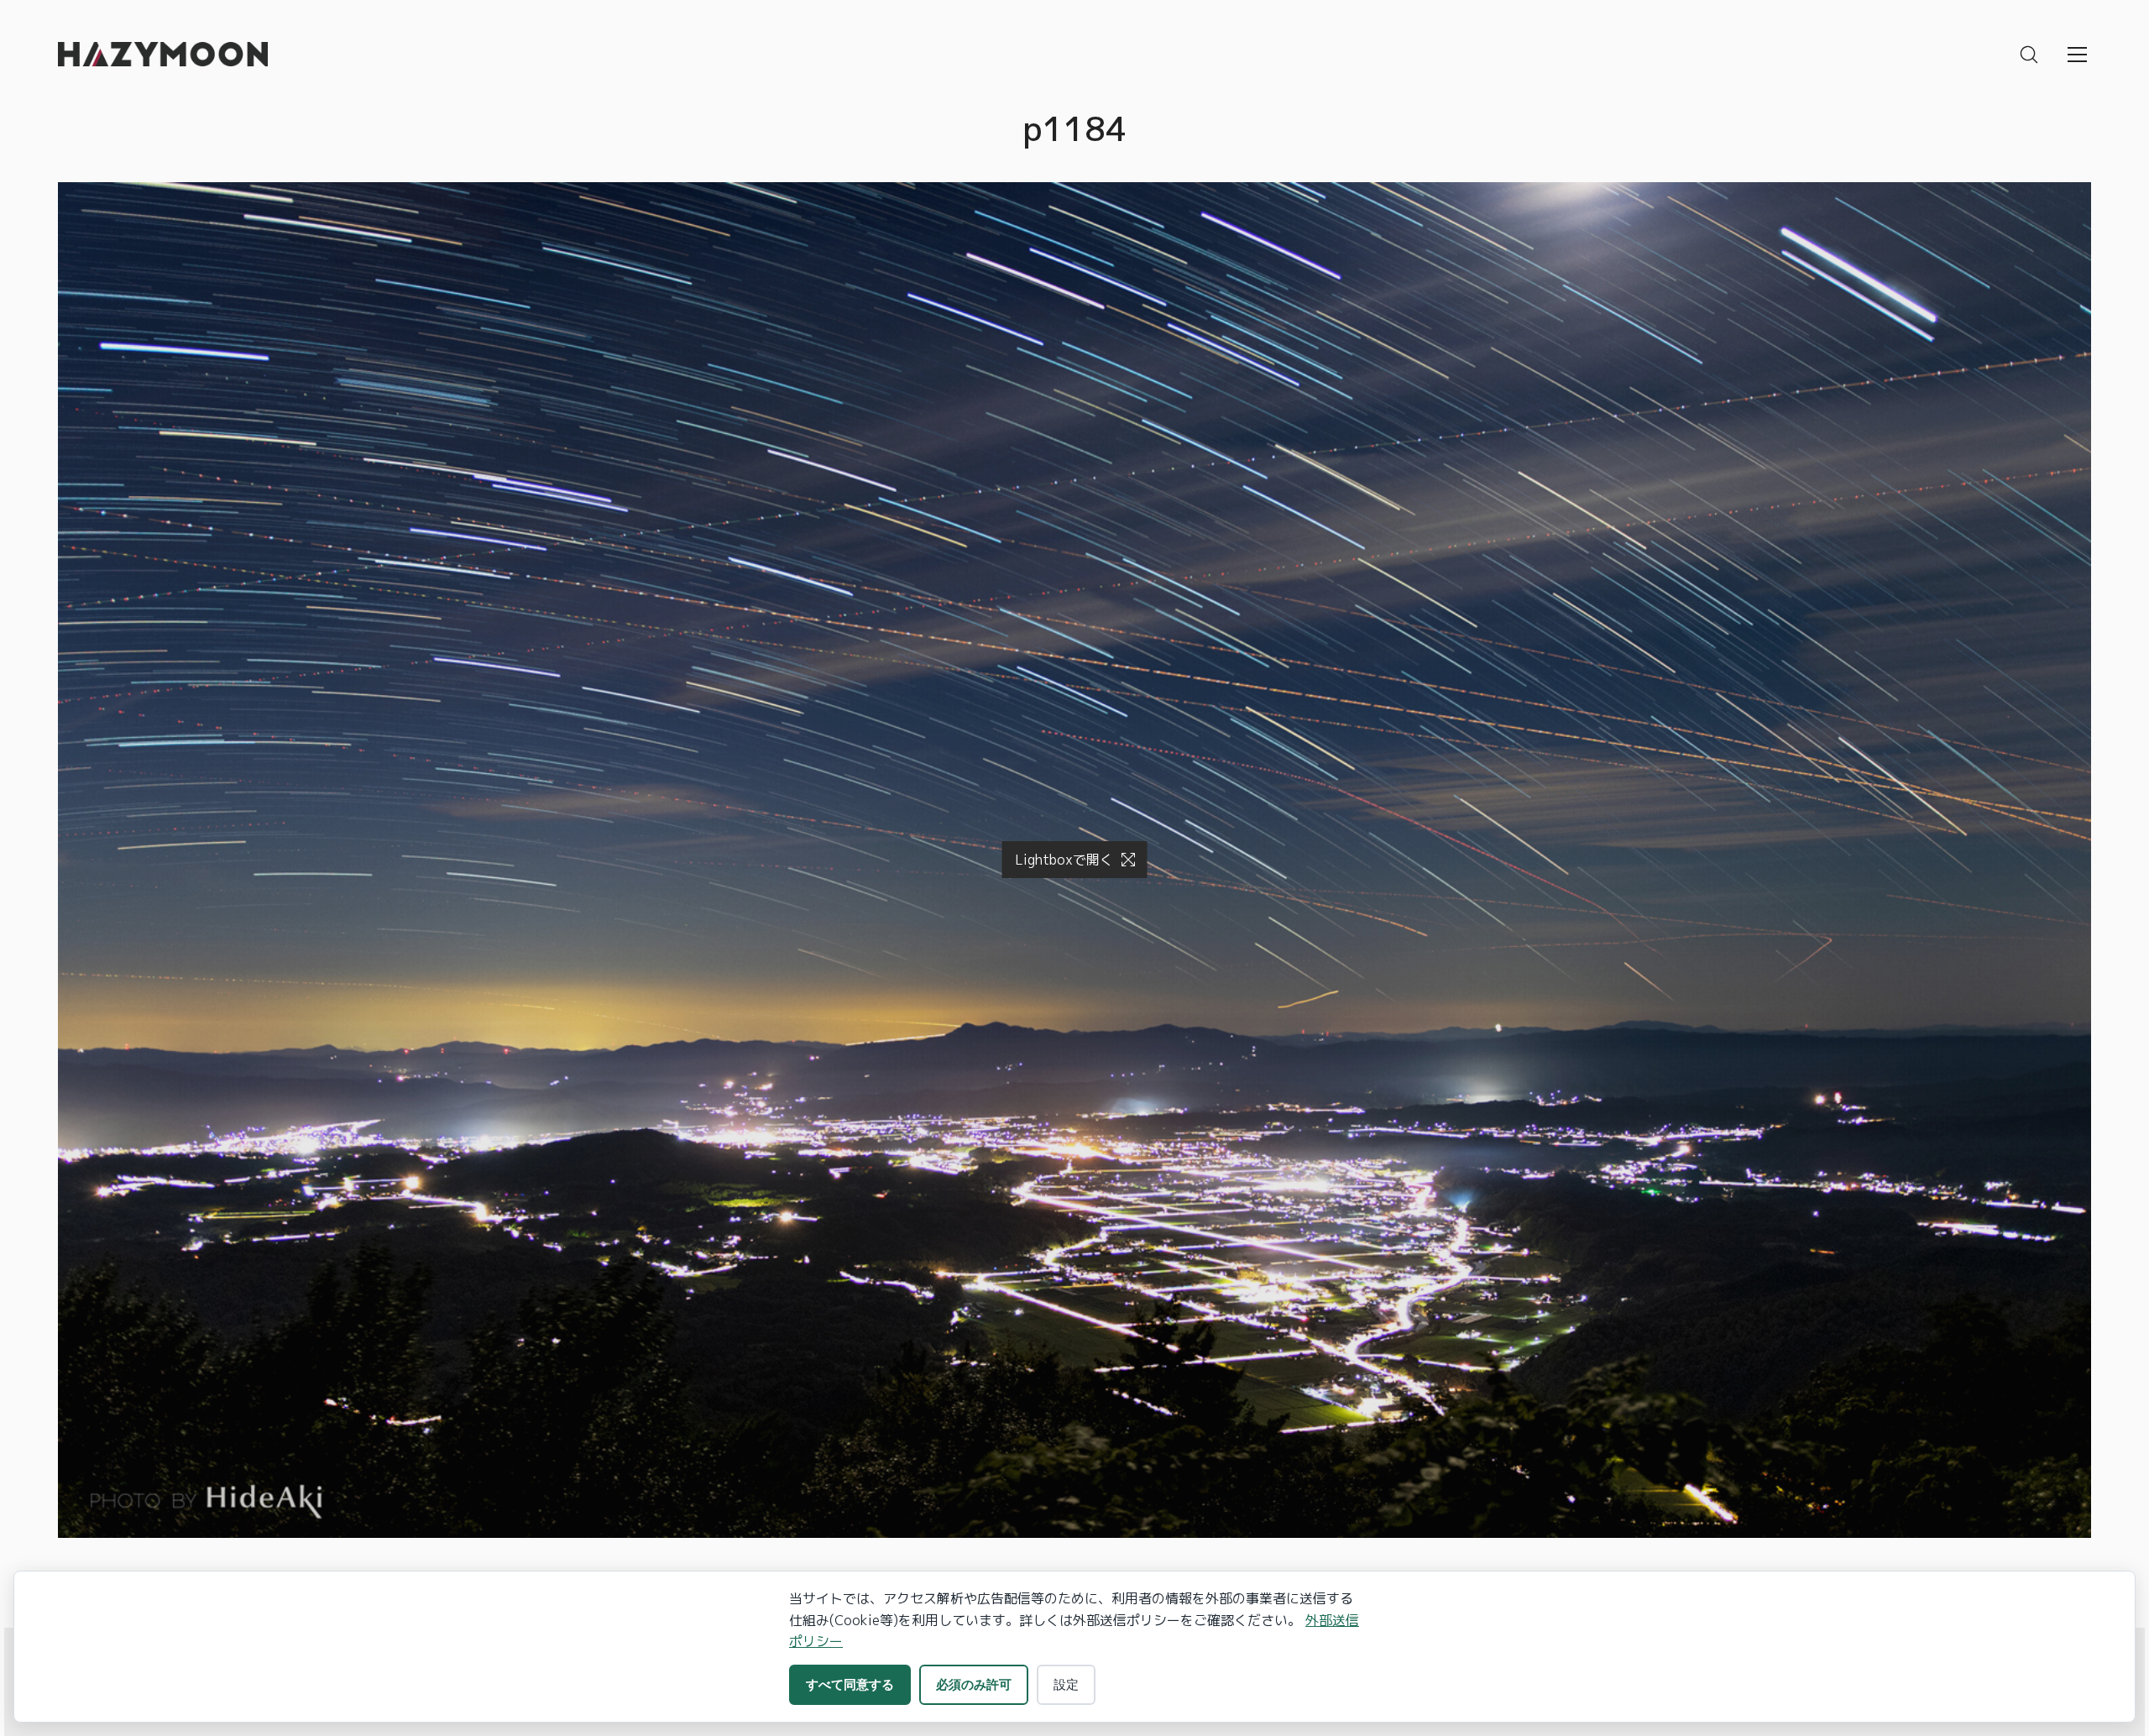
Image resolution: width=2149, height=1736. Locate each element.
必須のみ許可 (974, 1684)
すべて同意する (850, 1684)
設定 (1066, 1684)
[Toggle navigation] (2077, 55)
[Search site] (2029, 55)
